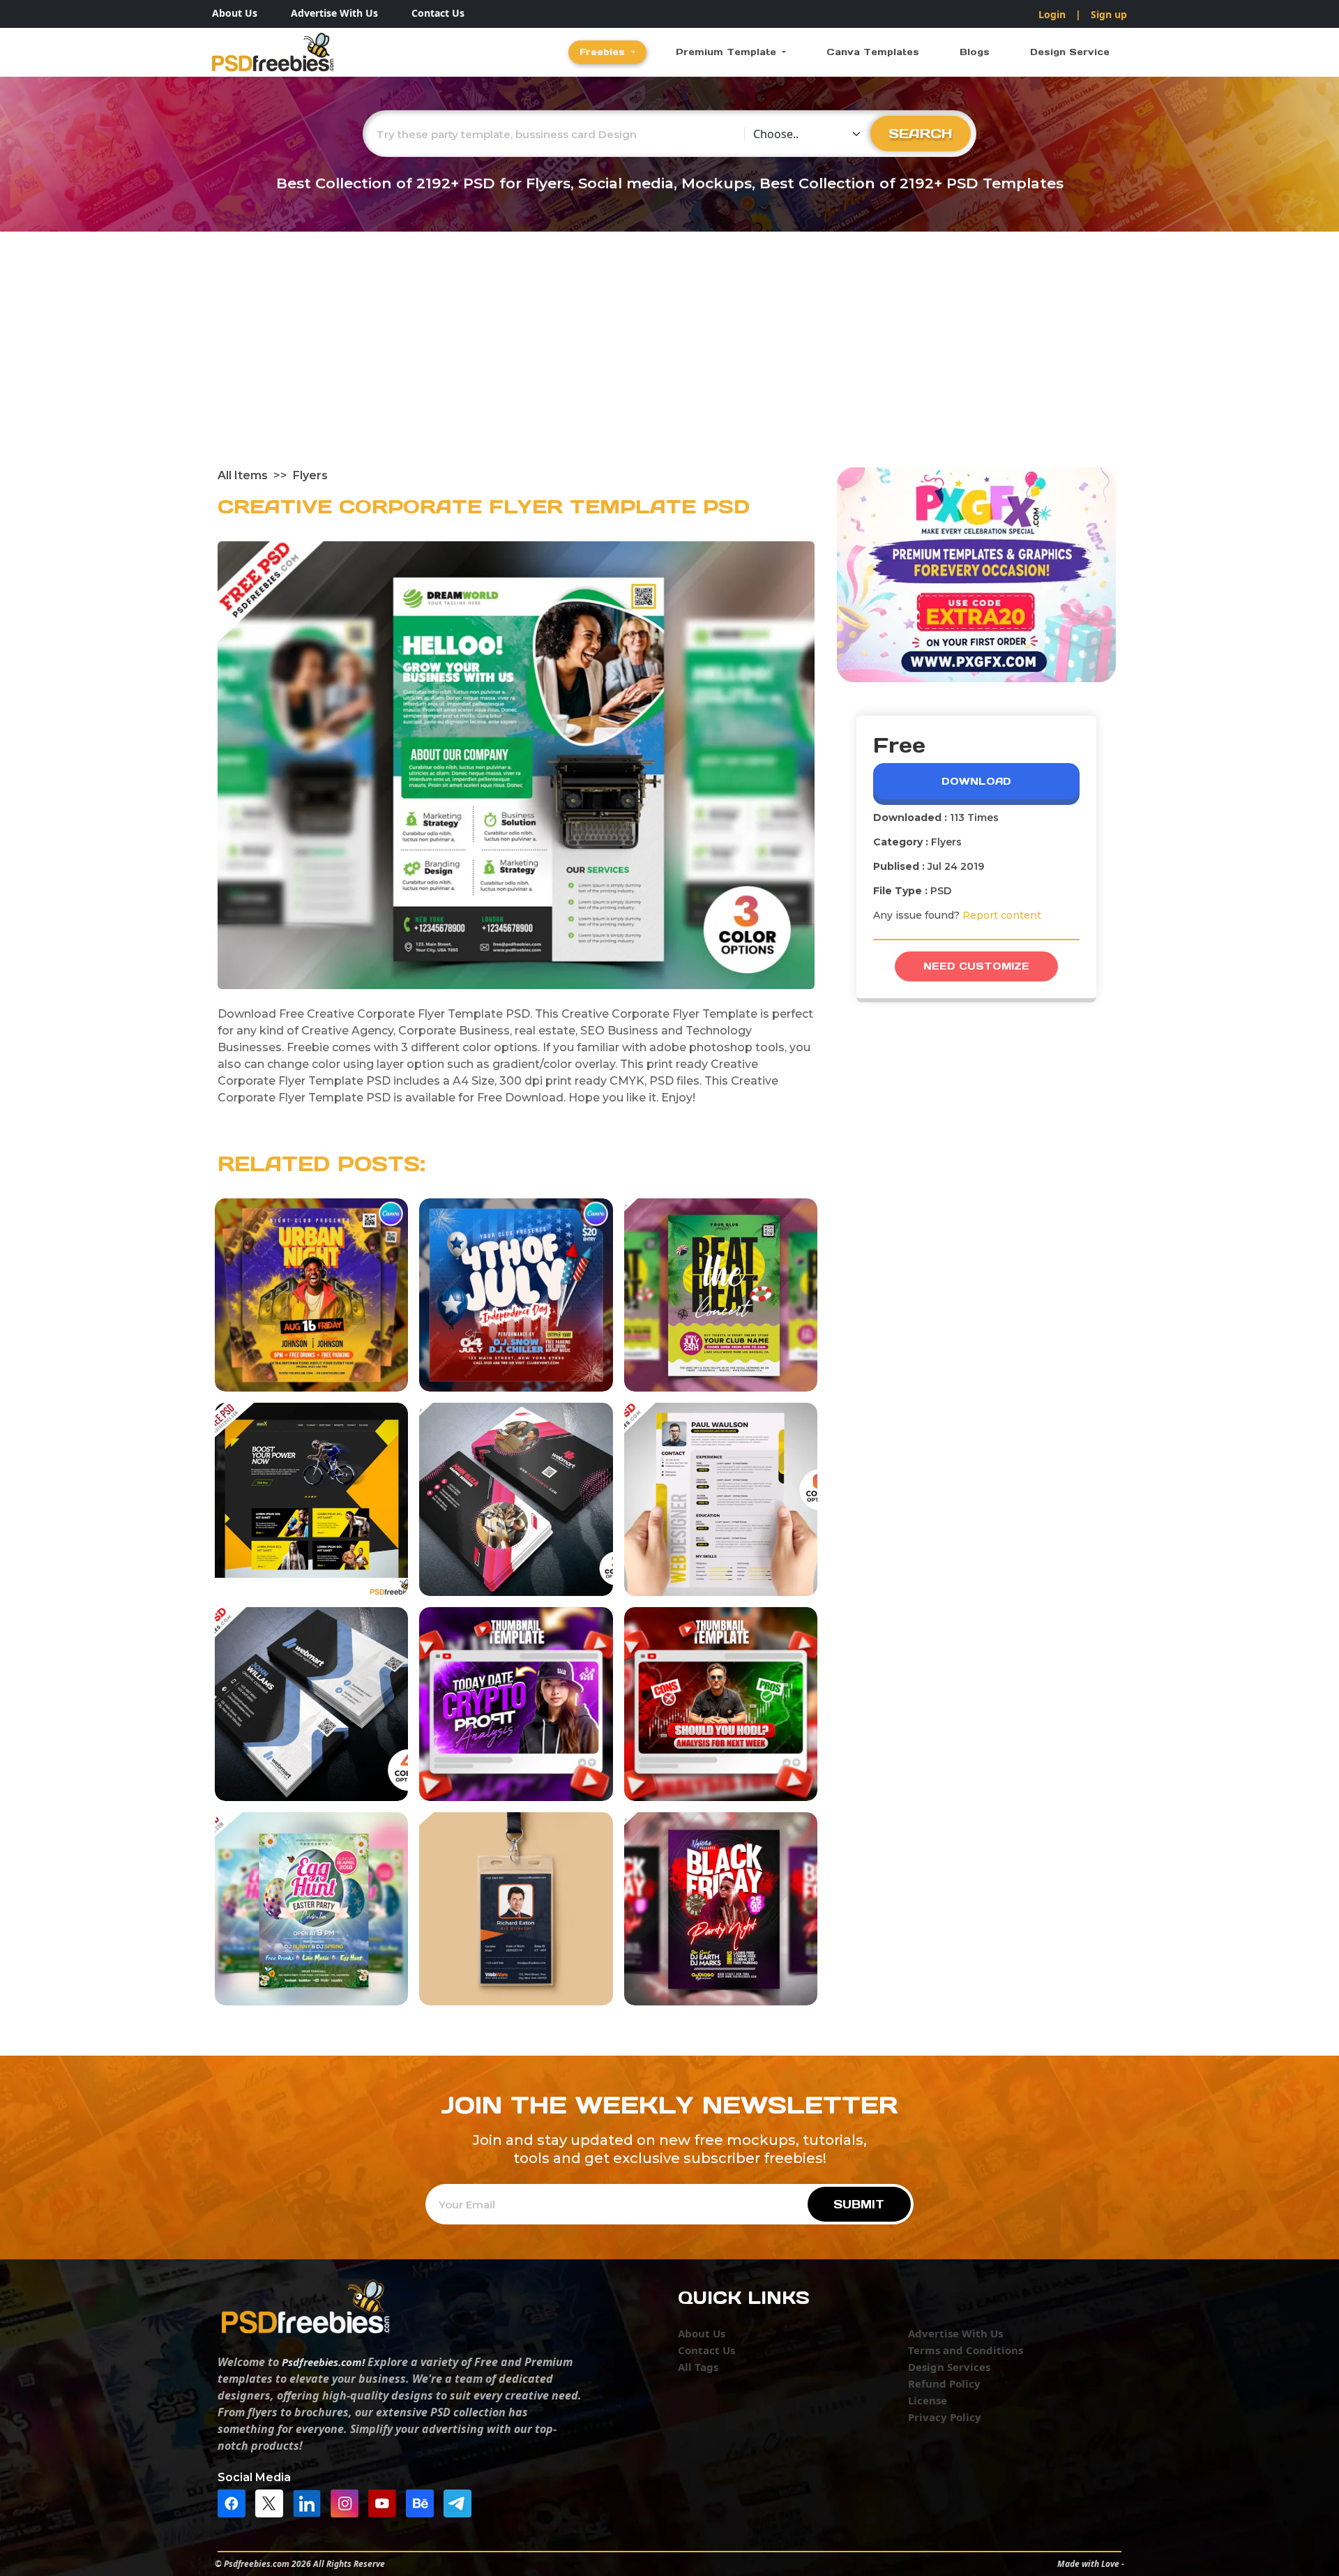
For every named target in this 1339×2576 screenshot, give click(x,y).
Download (976, 781)
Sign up (1109, 14)
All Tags (698, 2367)
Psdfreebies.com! (323, 2362)
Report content (1002, 915)
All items (243, 475)
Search (921, 133)
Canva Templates (873, 52)
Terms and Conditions (966, 2350)
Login (1052, 14)
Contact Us (438, 13)
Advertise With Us (334, 13)
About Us (235, 13)
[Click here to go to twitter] (273, 2502)
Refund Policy (944, 2383)
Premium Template (728, 52)
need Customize (976, 966)
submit (859, 2204)
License (928, 2400)
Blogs (975, 52)
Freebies (604, 52)
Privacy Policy (945, 2417)
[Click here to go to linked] (310, 2502)
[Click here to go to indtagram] (348, 2502)
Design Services (949, 2367)
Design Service (1070, 52)
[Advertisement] (669, 363)
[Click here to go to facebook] (235, 2502)
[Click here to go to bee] (423, 2502)
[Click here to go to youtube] (386, 2502)
